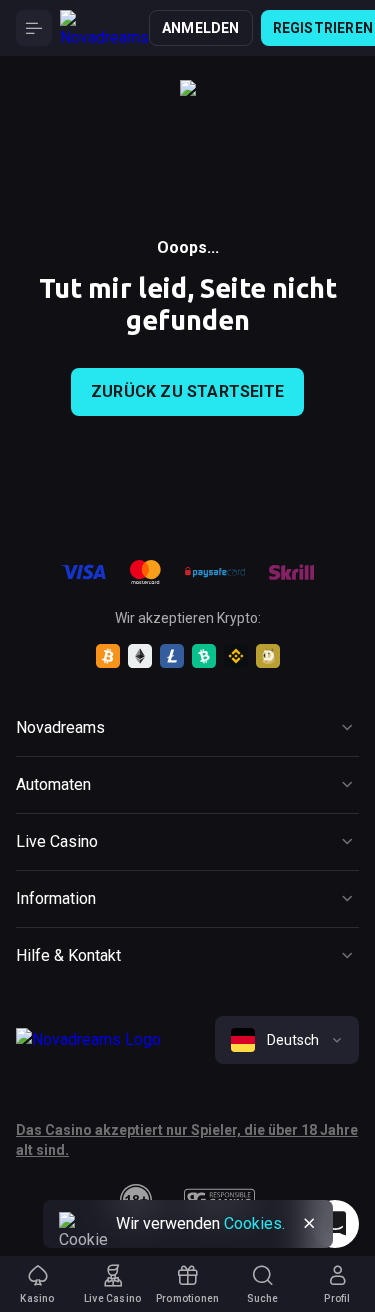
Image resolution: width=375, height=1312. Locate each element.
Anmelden (201, 28)
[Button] (34, 28)
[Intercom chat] (335, 1224)
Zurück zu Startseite (187, 391)
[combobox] (287, 1040)
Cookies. (254, 1223)
